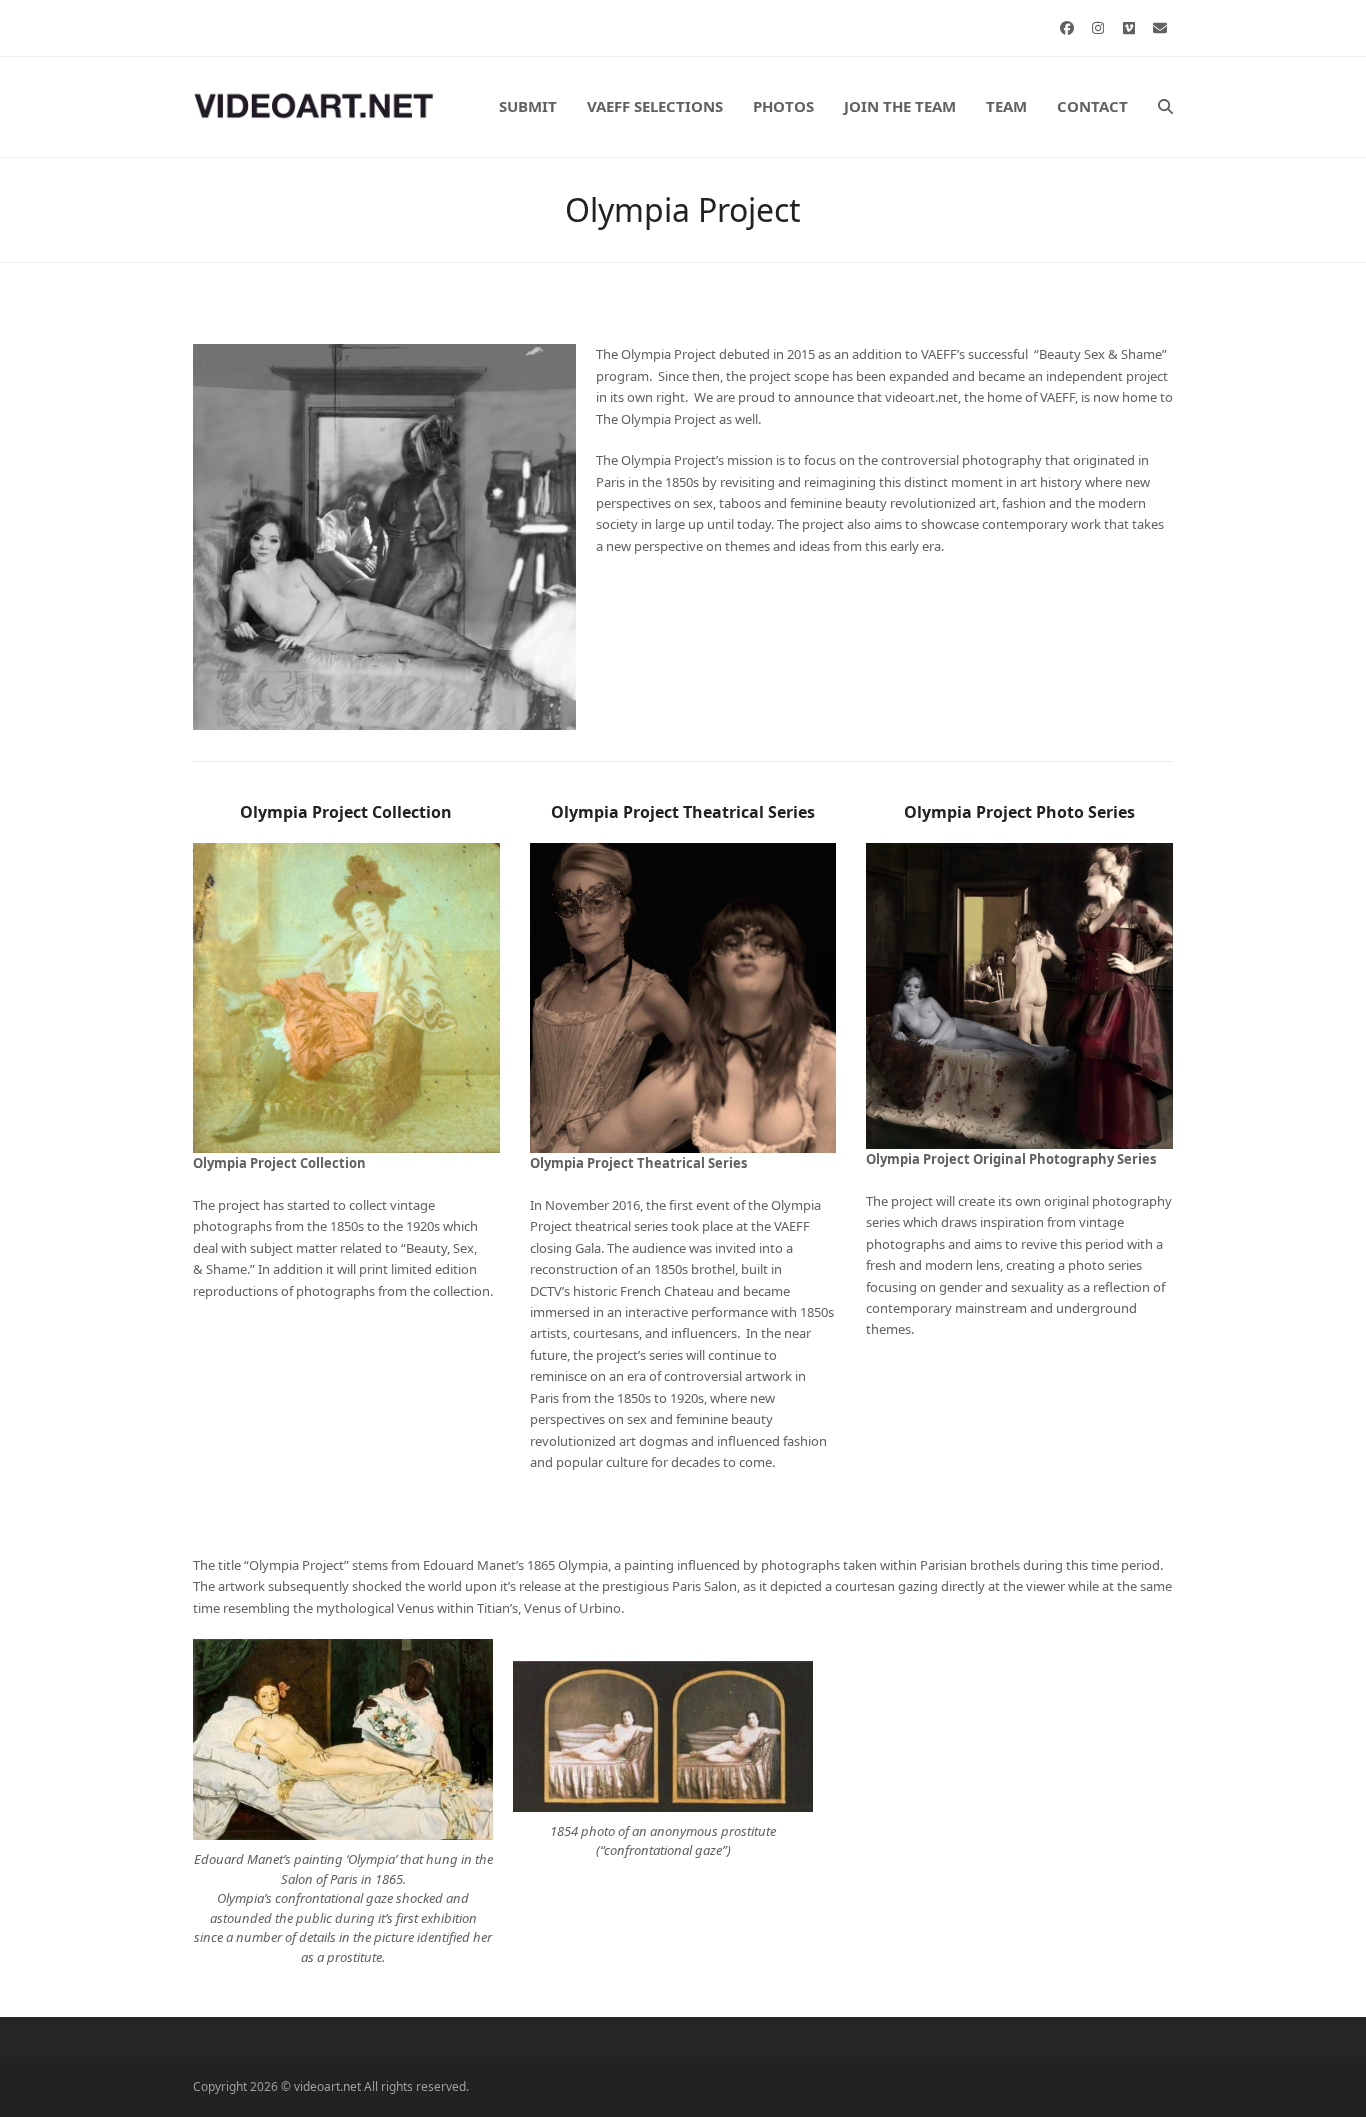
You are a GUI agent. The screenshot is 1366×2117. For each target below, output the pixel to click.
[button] (1165, 107)
